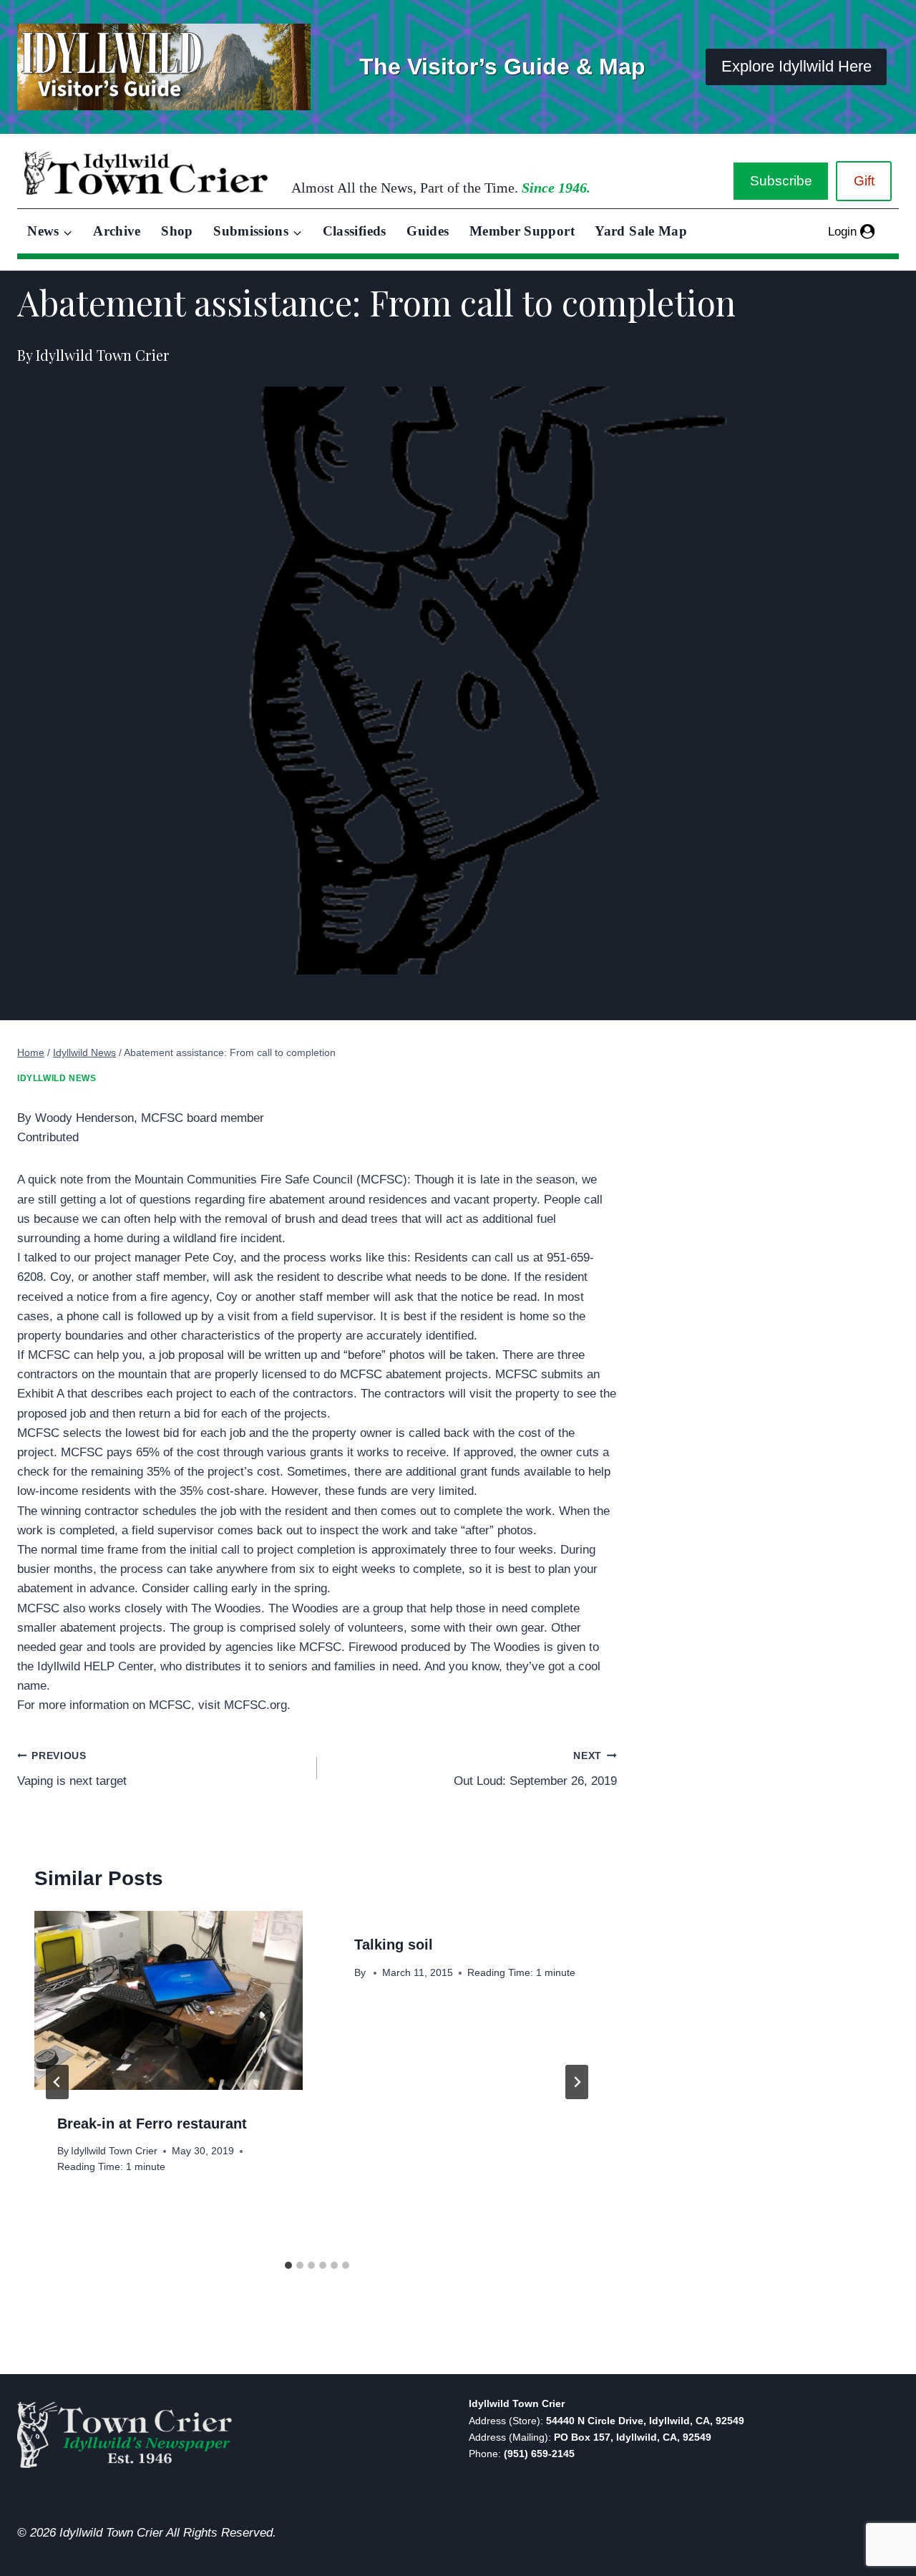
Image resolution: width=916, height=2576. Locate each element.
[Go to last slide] (57, 2082)
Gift (864, 181)
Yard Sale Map (641, 231)
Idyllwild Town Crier (114, 2151)
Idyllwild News (57, 1078)
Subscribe (781, 181)
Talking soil (394, 1945)
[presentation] (169, 2000)
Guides (428, 231)
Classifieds (355, 231)
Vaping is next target (72, 1769)
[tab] (288, 2265)
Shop (177, 231)
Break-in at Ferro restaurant (152, 2124)
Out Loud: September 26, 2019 (535, 1769)
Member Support (522, 231)
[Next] (577, 2082)
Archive (117, 231)
